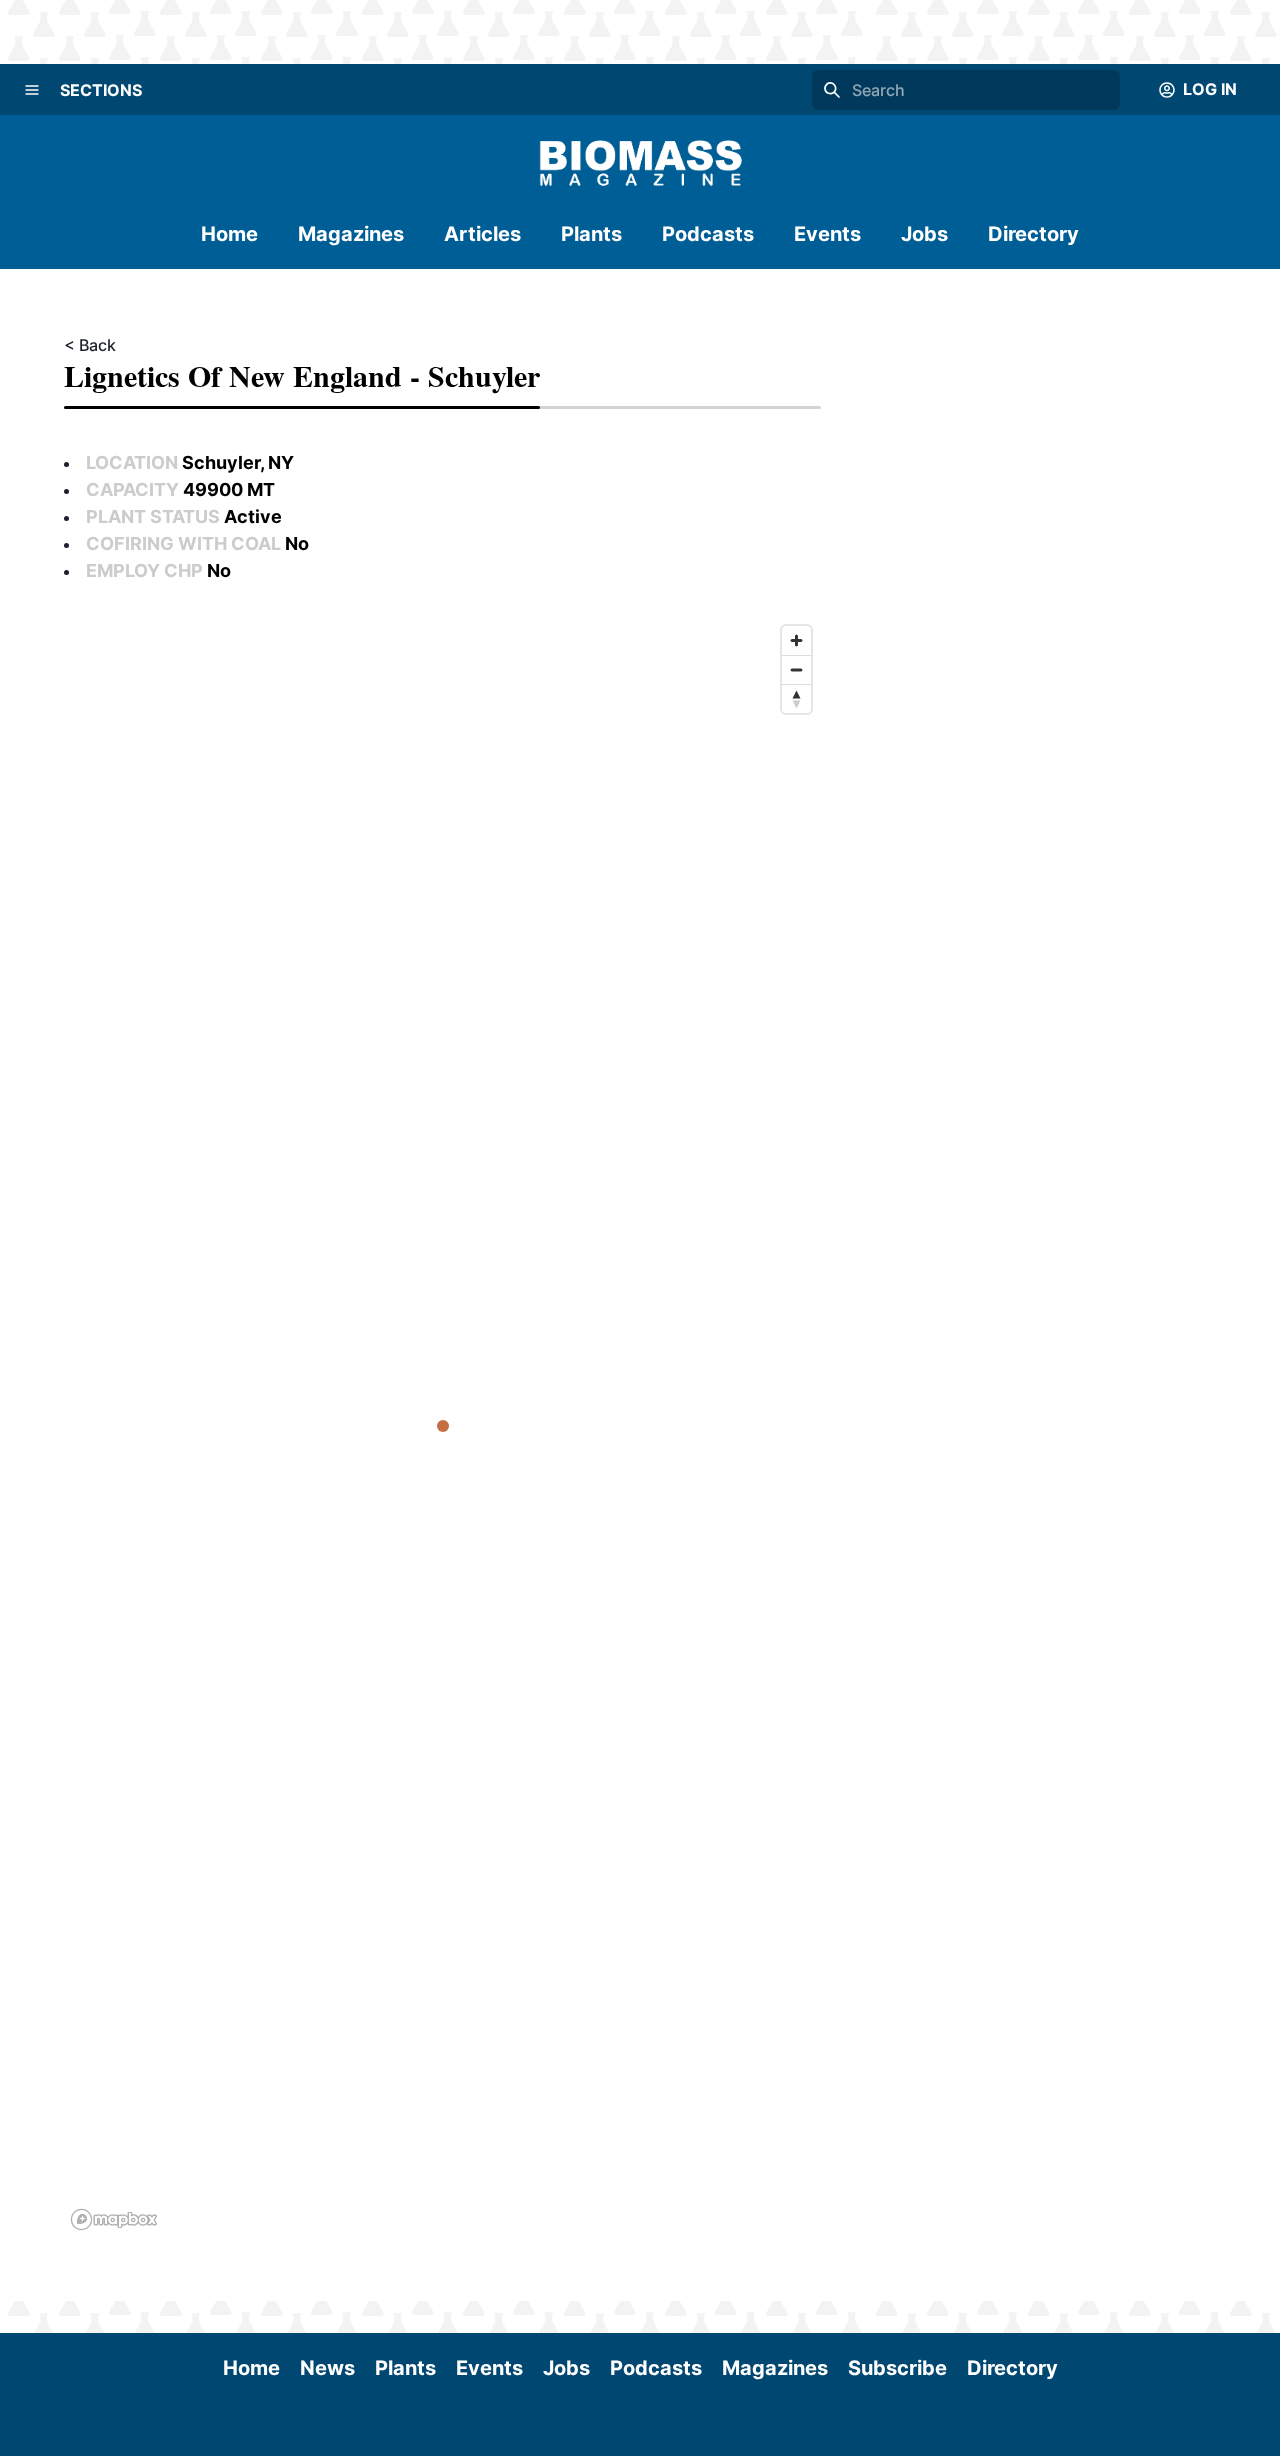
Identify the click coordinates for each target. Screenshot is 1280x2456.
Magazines (351, 234)
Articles (482, 234)
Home (229, 234)
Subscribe (897, 2368)
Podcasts (708, 234)
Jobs (924, 234)
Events (827, 234)
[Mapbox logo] (114, 2219)
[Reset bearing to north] (796, 698)
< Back (90, 345)
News (327, 2368)
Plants (591, 234)
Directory (1033, 234)
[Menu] (32, 90)
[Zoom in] (796, 640)
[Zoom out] (796, 669)
